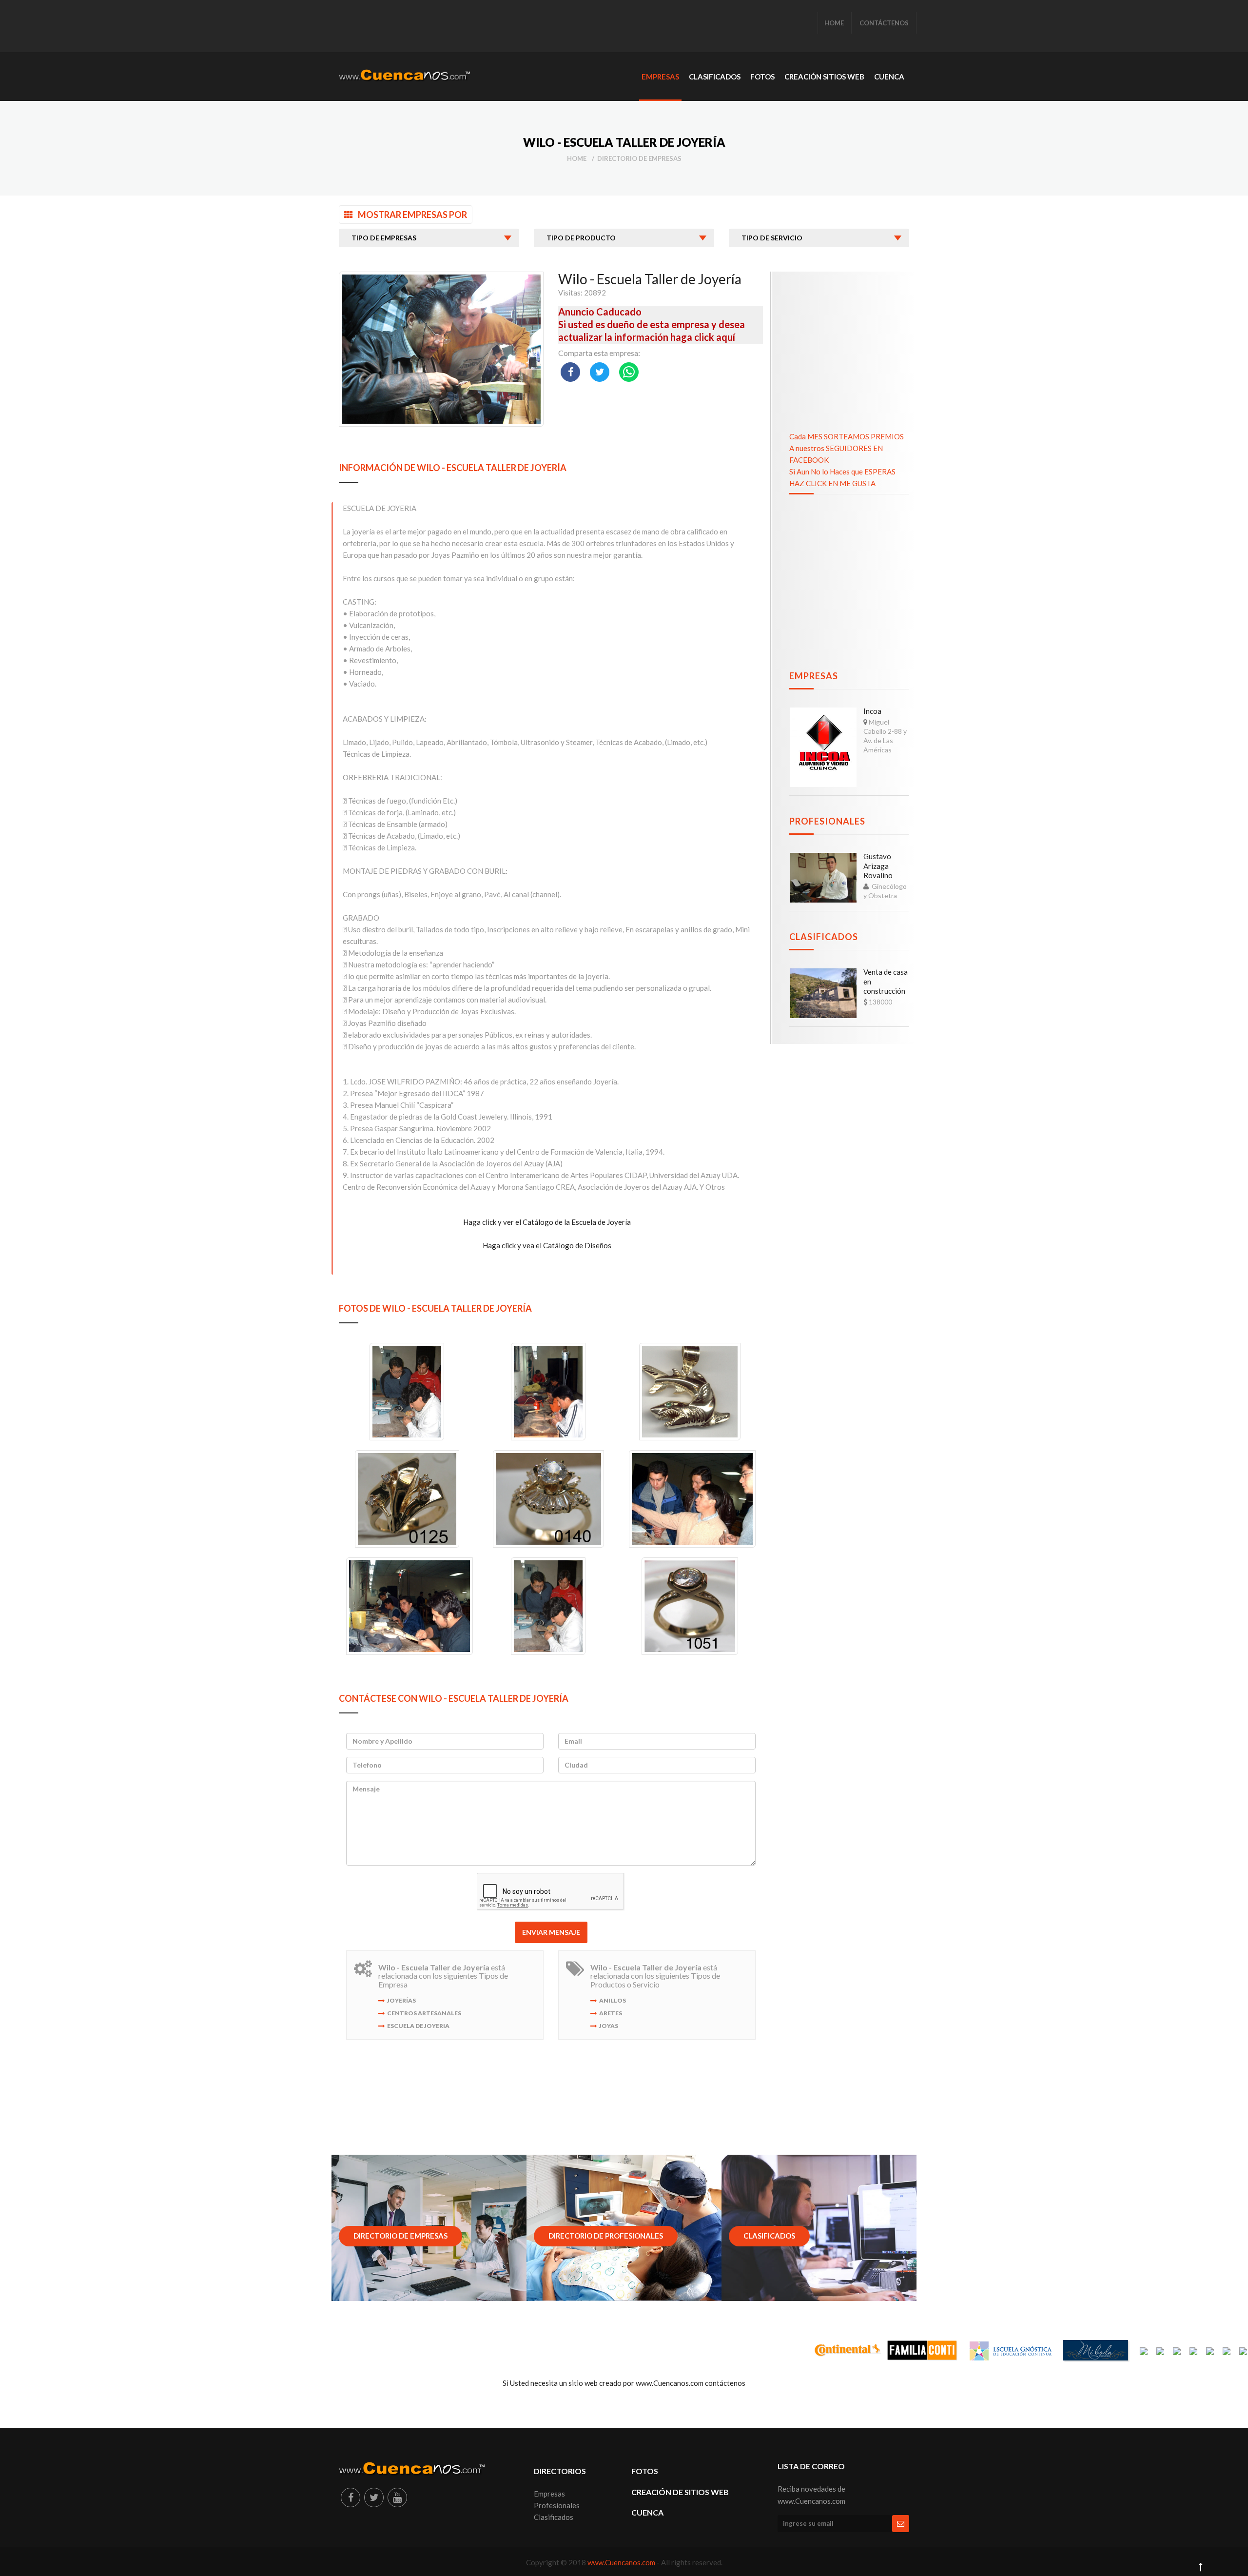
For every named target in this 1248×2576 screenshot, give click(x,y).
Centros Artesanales (424, 2013)
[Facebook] (351, 2497)
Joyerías (401, 2000)
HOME (834, 23)
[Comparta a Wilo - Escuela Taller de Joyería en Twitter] (600, 372)
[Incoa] (823, 747)
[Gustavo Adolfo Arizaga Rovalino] (823, 878)
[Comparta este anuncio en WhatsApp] (629, 372)
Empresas (814, 676)
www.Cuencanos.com (622, 2562)
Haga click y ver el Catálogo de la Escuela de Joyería (547, 1222)
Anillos (613, 2000)
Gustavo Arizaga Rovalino (878, 866)
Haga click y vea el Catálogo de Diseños (547, 1245)
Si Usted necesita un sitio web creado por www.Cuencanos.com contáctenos (624, 2383)
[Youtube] (397, 2497)
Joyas (609, 2026)
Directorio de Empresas (639, 158)
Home (577, 158)
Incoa (872, 711)
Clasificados (824, 937)
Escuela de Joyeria (418, 2026)
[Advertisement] (516, 27)
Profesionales (827, 821)
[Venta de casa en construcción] (823, 993)
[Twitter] (374, 2497)
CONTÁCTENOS (884, 23)
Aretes (611, 2013)
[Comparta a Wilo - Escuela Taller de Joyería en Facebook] (570, 372)
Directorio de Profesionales (606, 2236)
